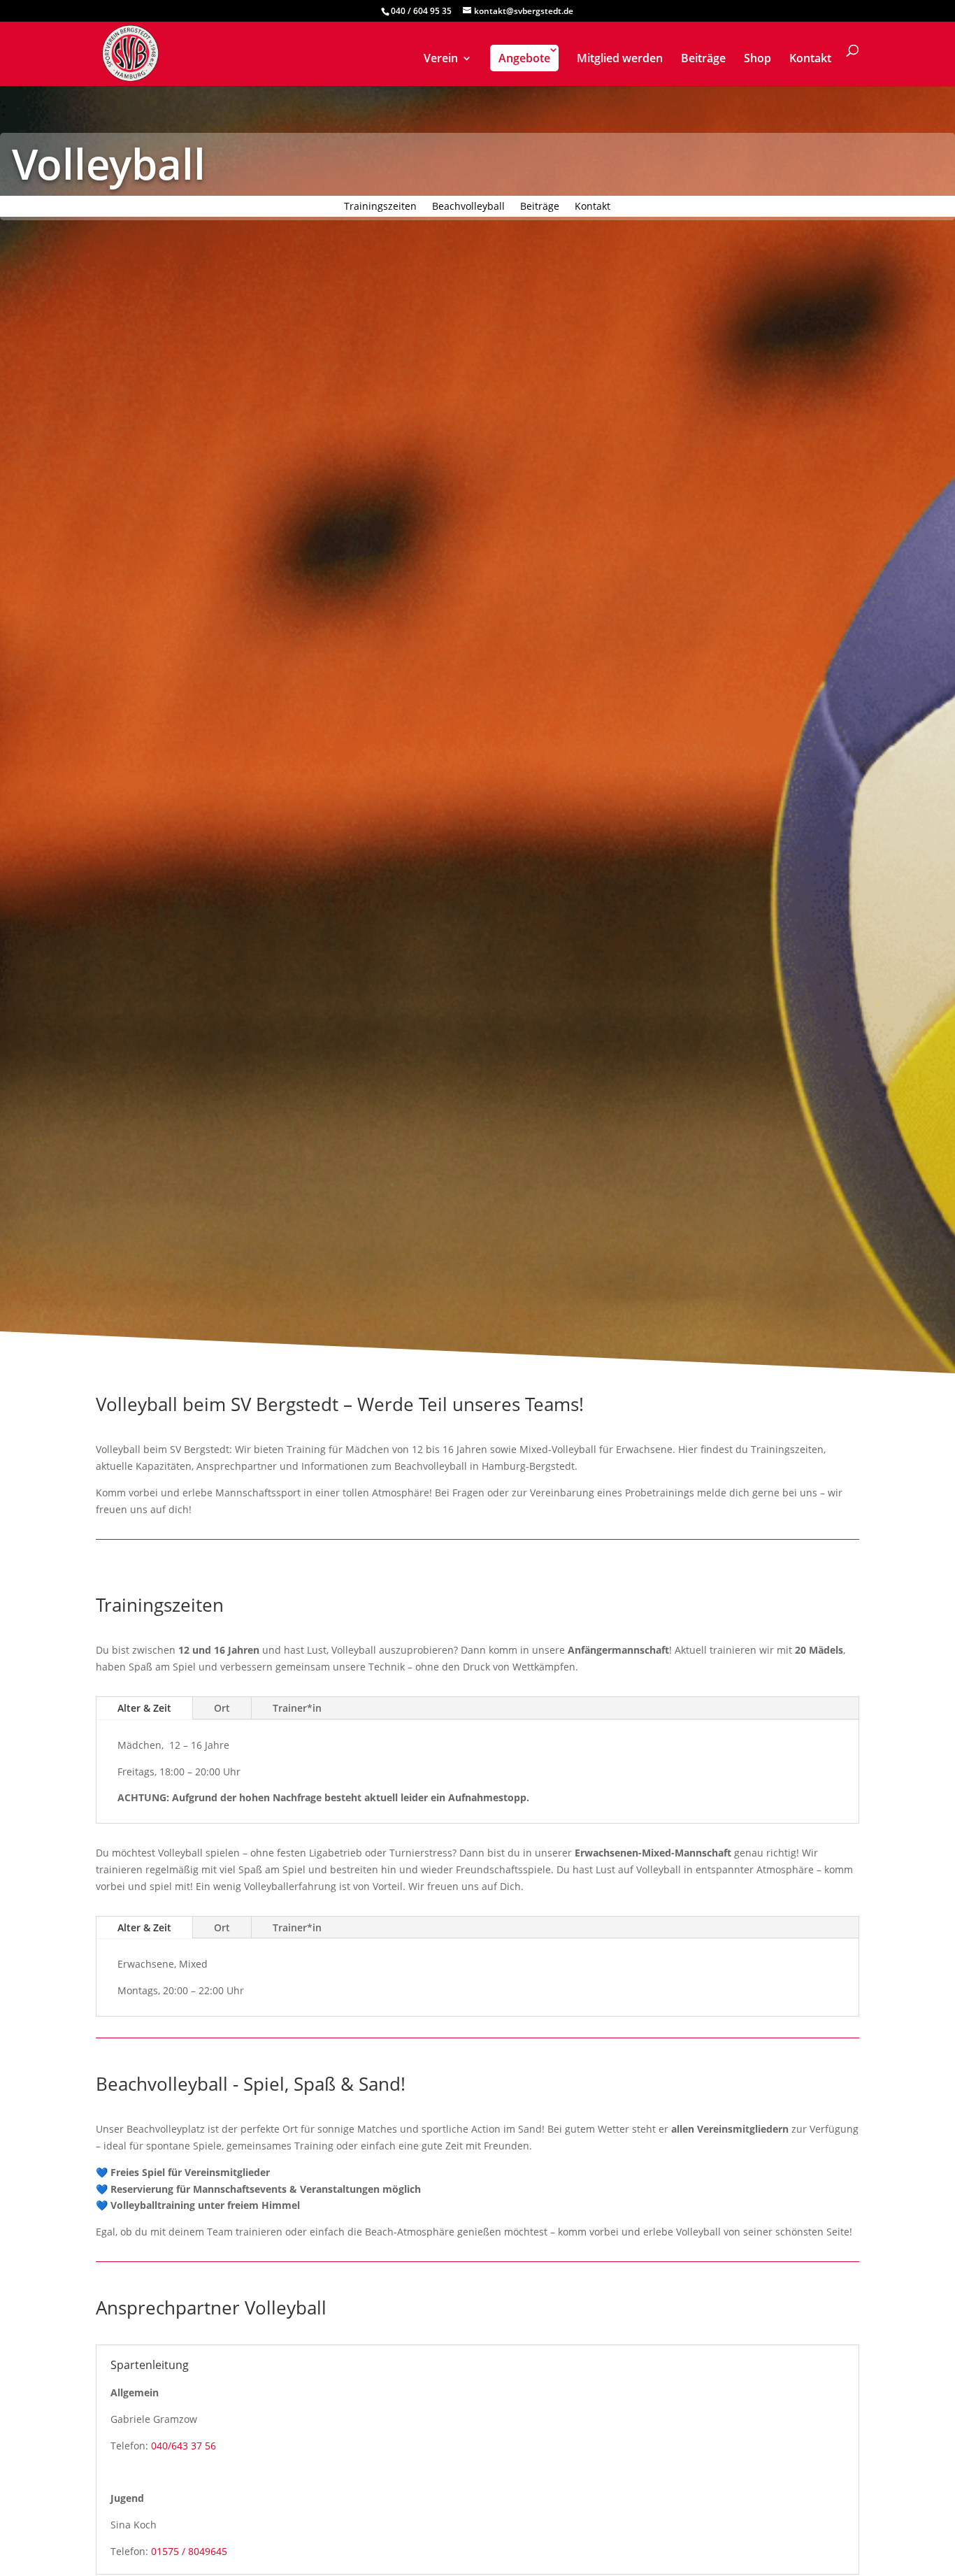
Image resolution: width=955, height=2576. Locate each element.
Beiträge (703, 59)
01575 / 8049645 (189, 2551)
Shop (757, 59)
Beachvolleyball (468, 207)
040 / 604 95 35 (421, 11)
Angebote (524, 58)
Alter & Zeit (144, 1708)
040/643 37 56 (184, 2446)
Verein (441, 59)
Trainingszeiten (380, 207)
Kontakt (810, 59)
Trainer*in (297, 1708)
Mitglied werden (620, 59)
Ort (222, 1708)
